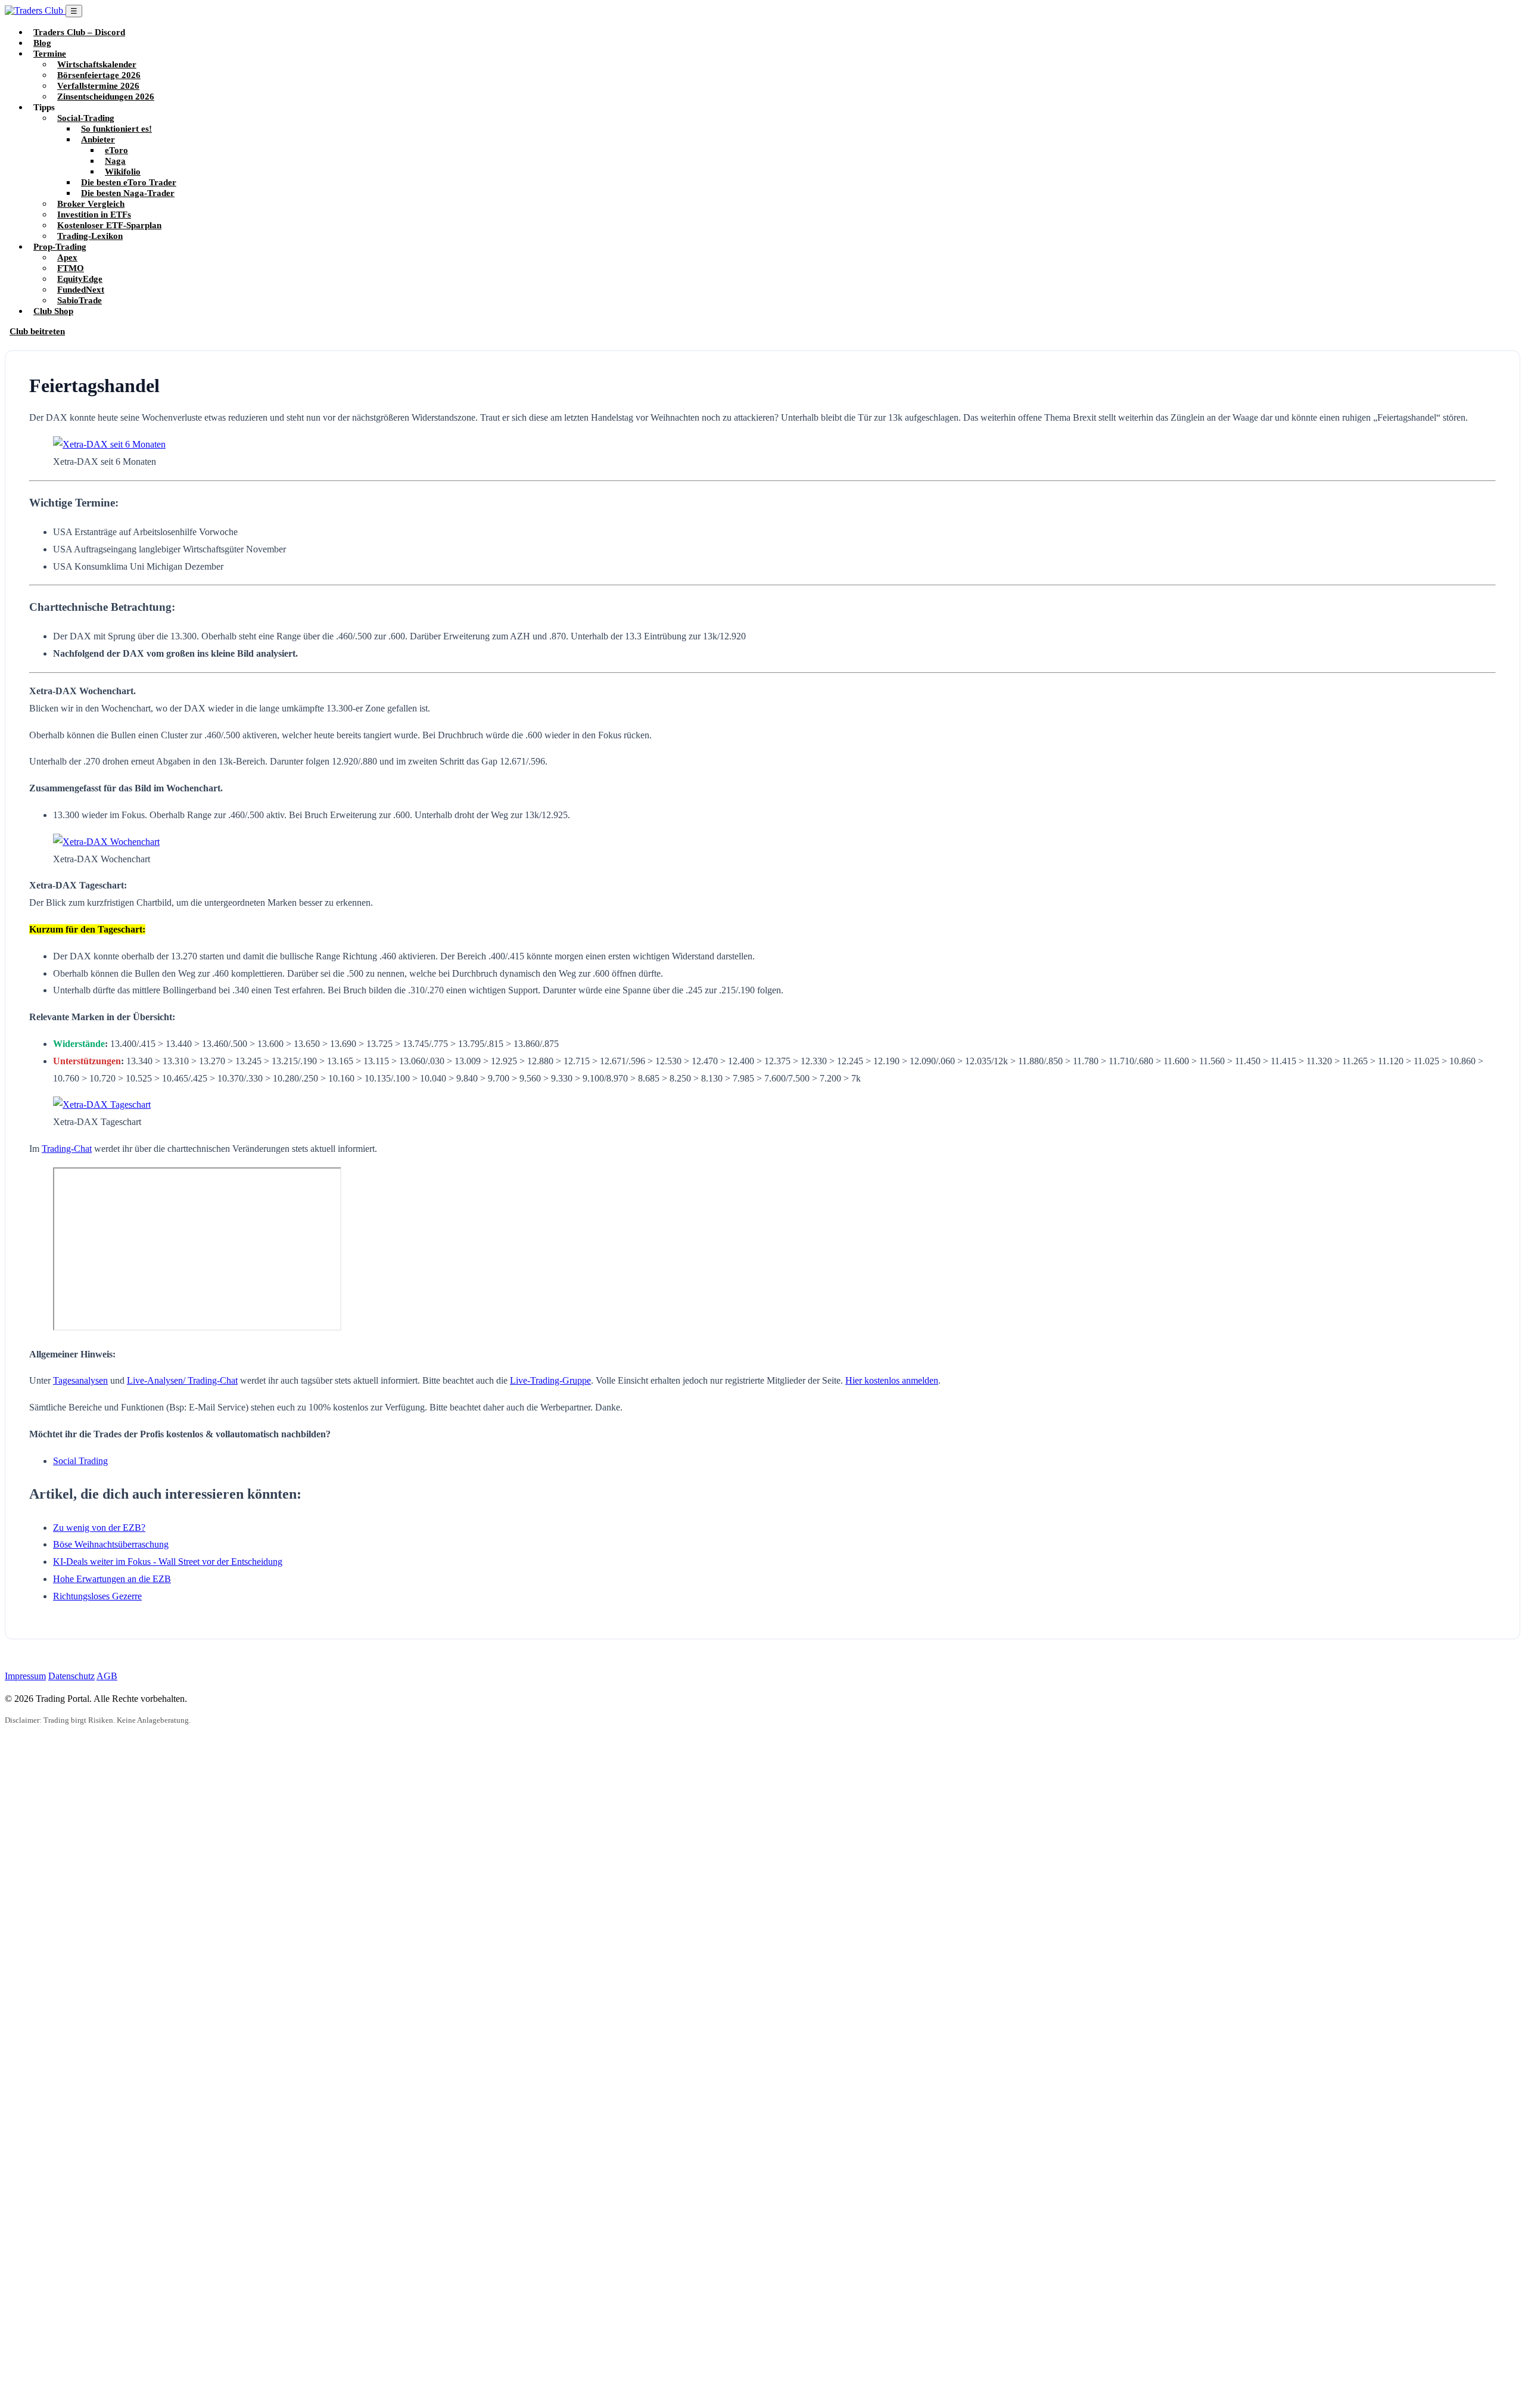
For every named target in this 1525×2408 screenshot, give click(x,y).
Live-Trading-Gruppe (550, 1380)
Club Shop (53, 311)
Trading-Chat (67, 1149)
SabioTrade (80, 300)
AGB (107, 1676)
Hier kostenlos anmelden (892, 1380)
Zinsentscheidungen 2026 (106, 96)
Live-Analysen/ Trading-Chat (182, 1380)
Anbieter (98, 139)
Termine (50, 53)
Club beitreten (37, 331)
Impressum (25, 1676)
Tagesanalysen (80, 1380)
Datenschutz (71, 1676)
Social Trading (80, 1461)
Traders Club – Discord (79, 32)
